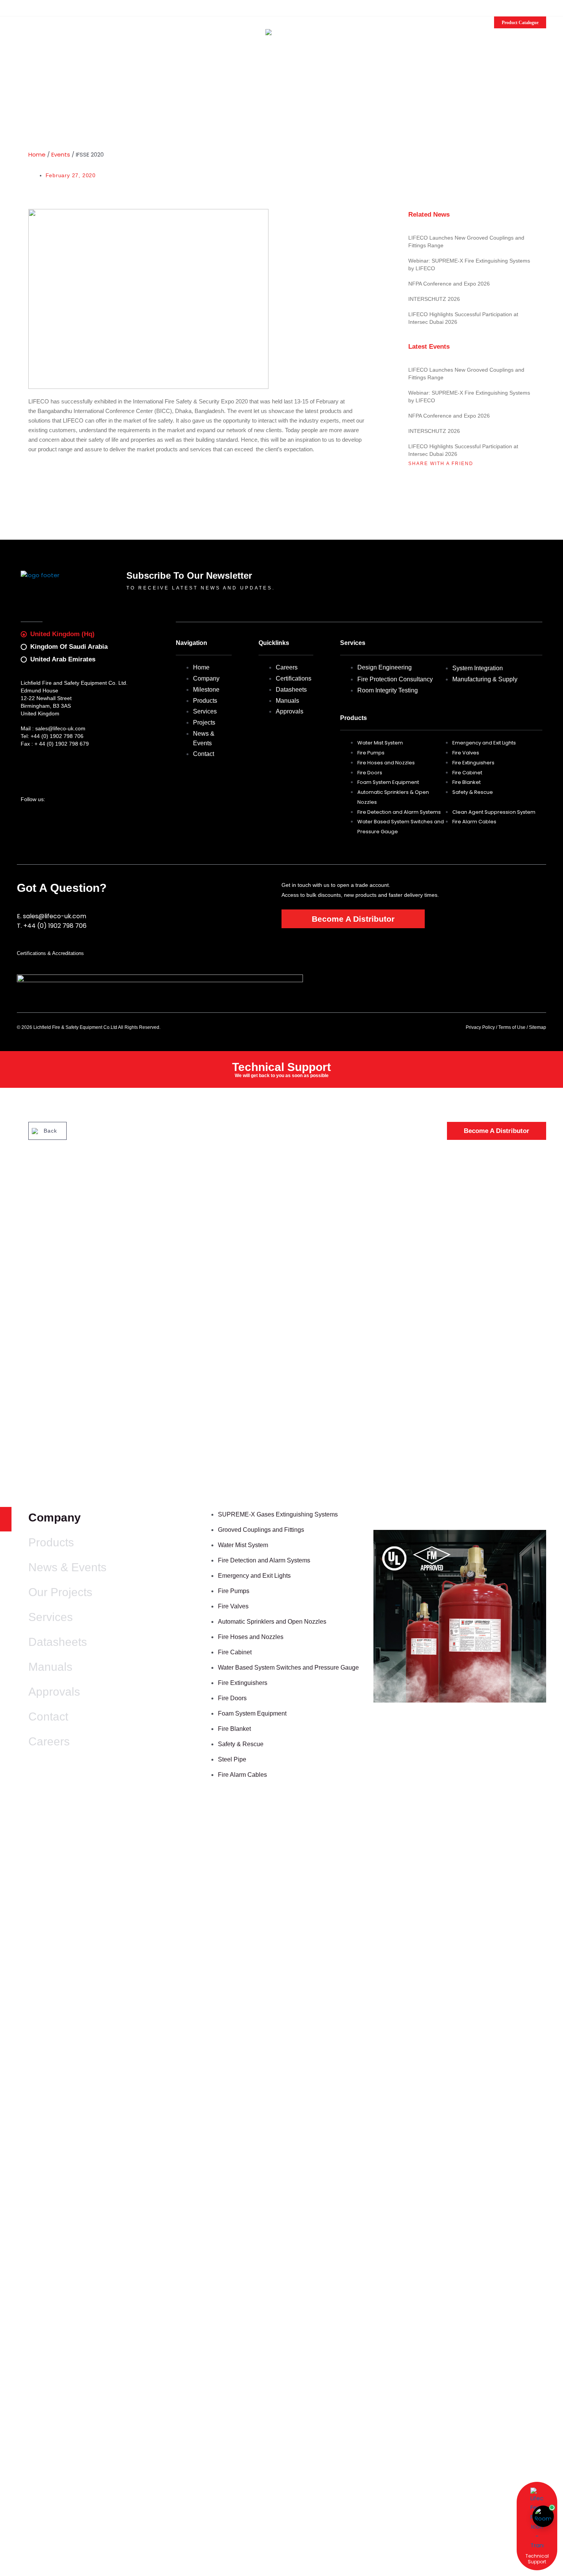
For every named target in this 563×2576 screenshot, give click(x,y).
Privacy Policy (480, 1027)
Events (61, 154)
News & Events (67, 1567)
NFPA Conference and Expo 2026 (449, 284)
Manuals (50, 1667)
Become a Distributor (100, 20)
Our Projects (60, 1592)
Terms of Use (512, 1027)
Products (51, 1542)
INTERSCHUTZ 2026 (434, 299)
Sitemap (538, 1027)
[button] (543, 9)
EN (519, 9)
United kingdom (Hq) (62, 634)
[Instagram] (28, 7)
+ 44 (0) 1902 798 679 (62, 744)
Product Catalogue (520, 22)
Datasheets (58, 1642)
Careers (49, 1741)
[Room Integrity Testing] (543, 2516)
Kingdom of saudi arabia (69, 647)
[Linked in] (37, 7)
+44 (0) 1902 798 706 (57, 736)
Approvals (54, 1692)
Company (55, 1517)
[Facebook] (19, 7)
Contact (48, 1717)
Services (51, 1617)
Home (37, 154)
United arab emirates (63, 659)
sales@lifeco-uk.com (81, 8)
